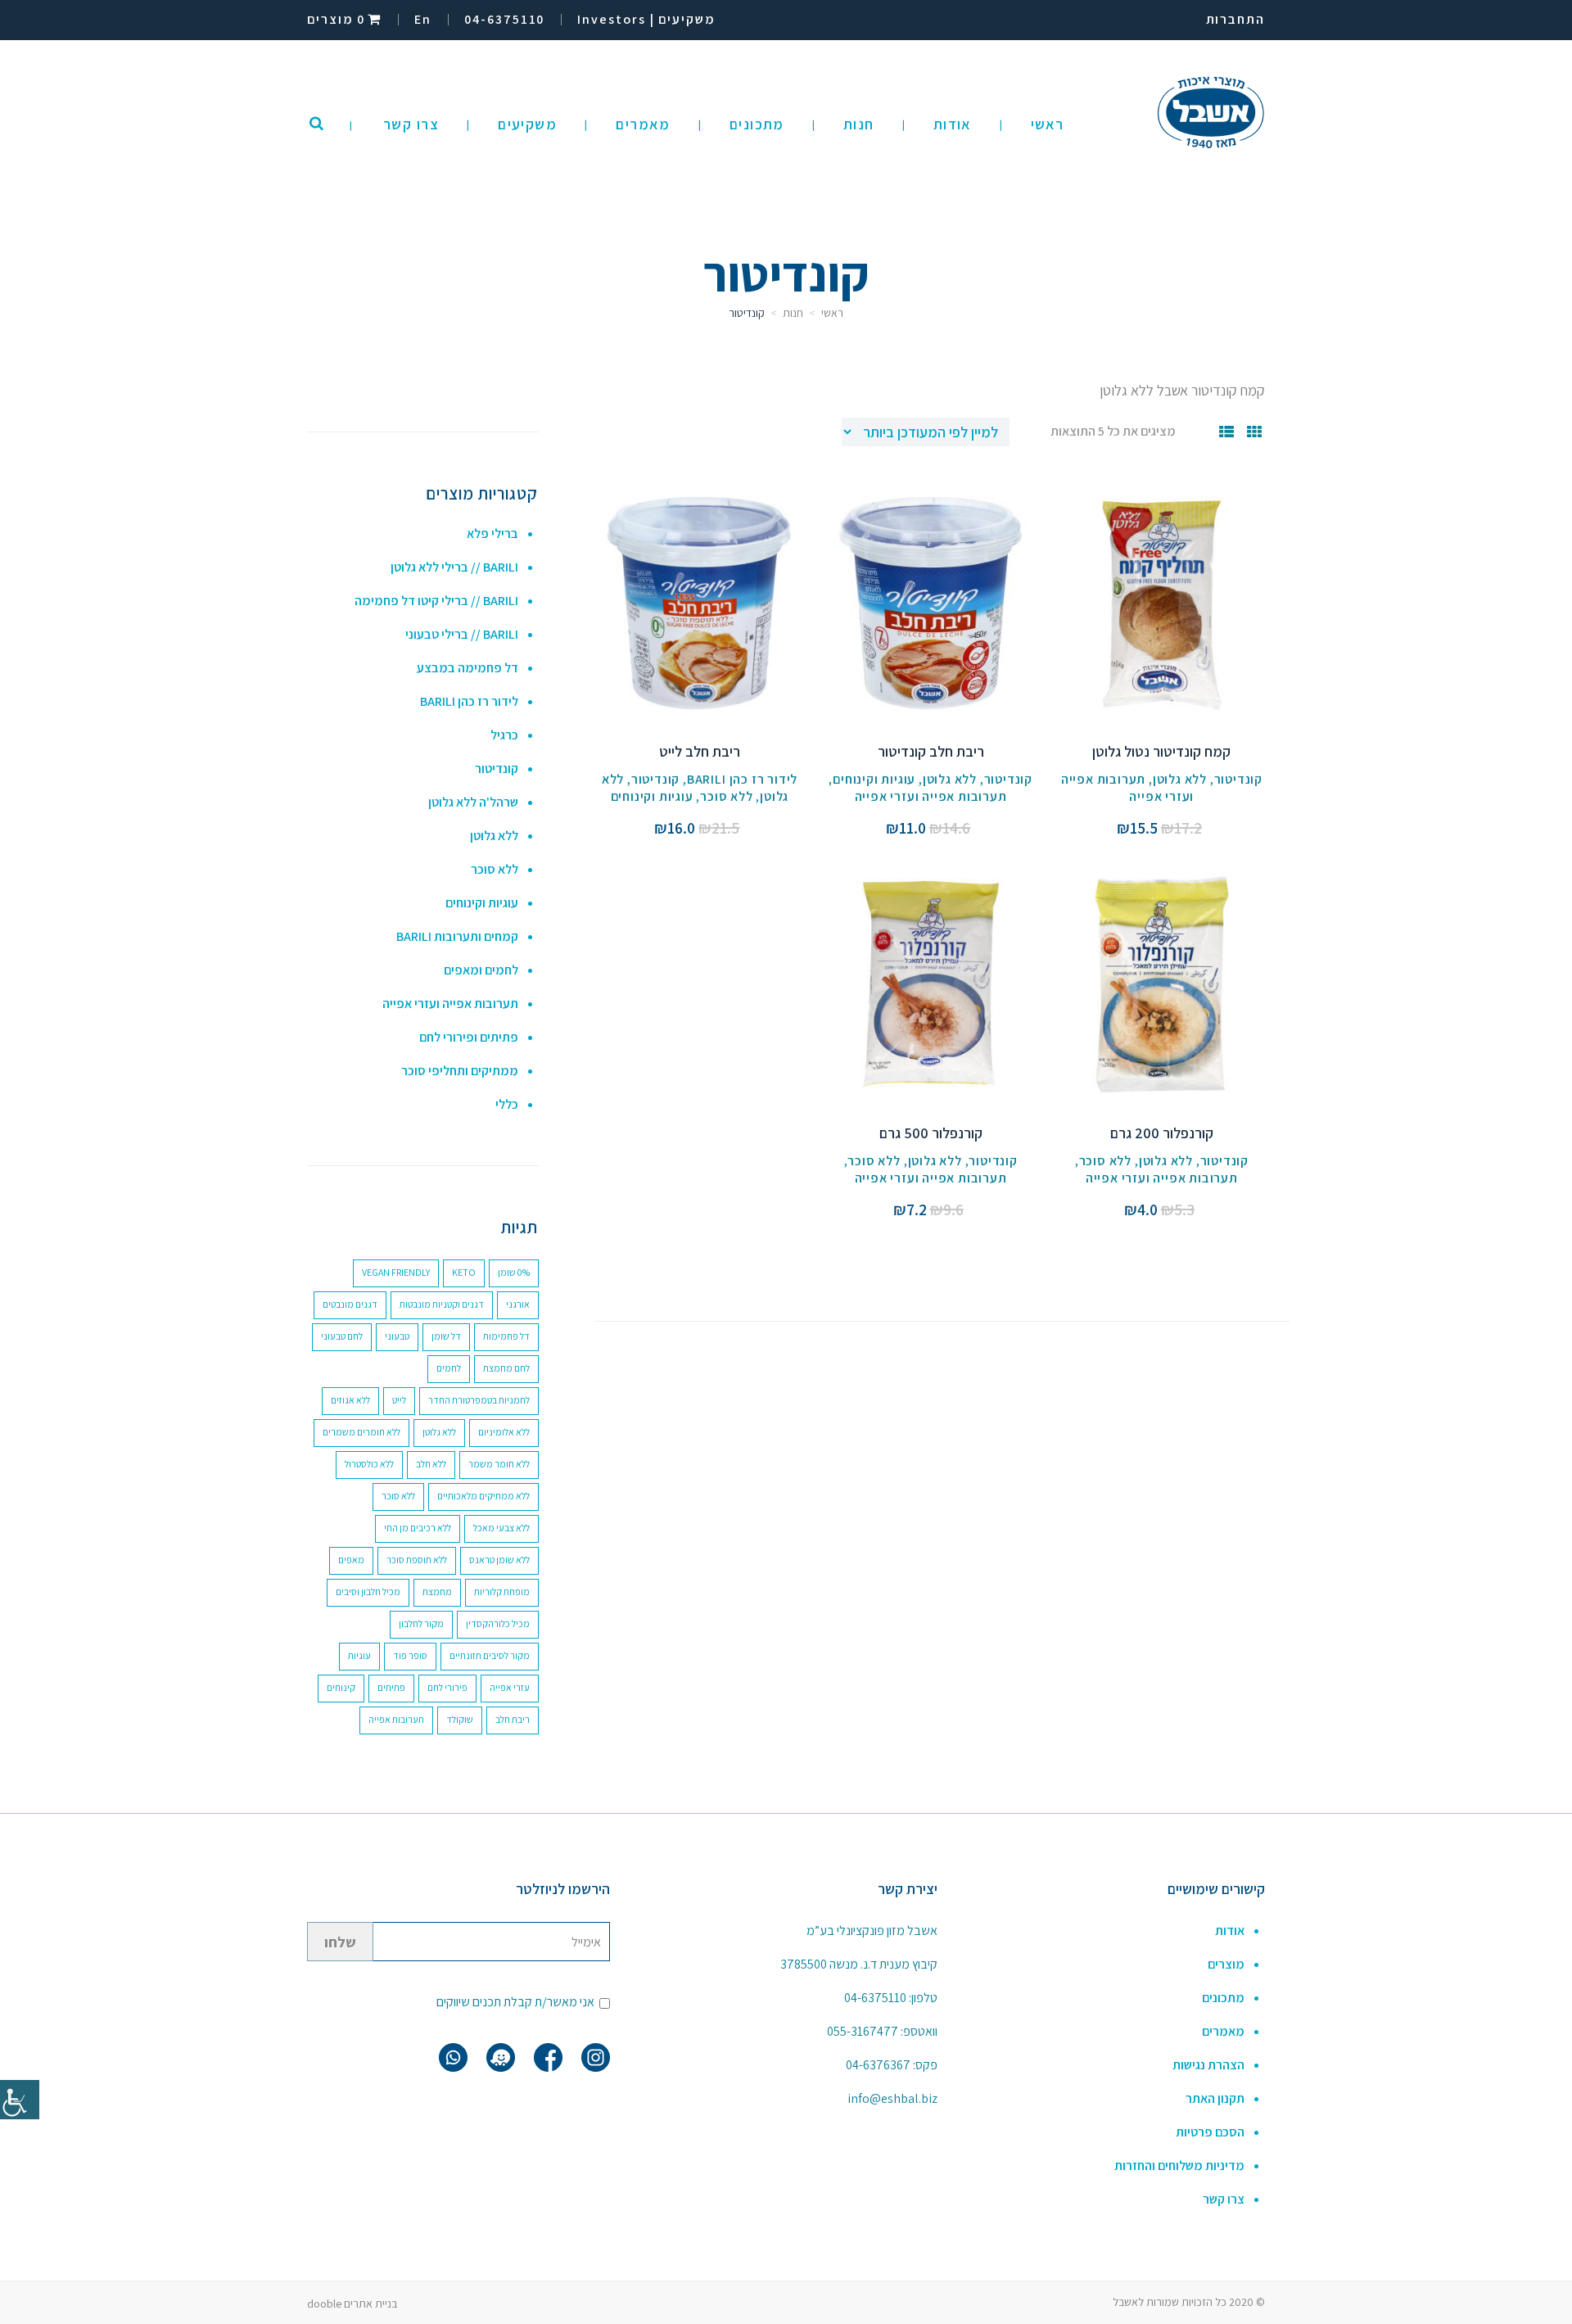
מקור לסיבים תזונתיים (490, 1655)
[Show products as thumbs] (1255, 432)
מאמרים (1223, 2031)
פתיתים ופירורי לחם (469, 1037)
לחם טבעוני (342, 1336)
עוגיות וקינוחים (874, 779)
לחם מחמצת (506, 1368)
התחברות (1235, 19)
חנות (793, 313)
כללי (507, 1104)
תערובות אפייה (396, 1719)
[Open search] (316, 124)
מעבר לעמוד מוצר (1162, 584)
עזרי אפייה (510, 1687)
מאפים (351, 1560)
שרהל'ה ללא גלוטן (473, 802)
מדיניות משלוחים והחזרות (1179, 2166)
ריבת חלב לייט (700, 751)
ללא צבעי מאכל (501, 1528)
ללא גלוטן (1180, 779)
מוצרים (1226, 1964)
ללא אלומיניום (504, 1432)
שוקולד (460, 1719)
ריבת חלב (513, 1719)
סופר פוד (410, 1655)
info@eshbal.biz (892, 2098)
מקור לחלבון (421, 1623)
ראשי (832, 313)
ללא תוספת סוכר (417, 1560)
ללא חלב (431, 1464)
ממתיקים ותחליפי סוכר (460, 1071)
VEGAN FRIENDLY (396, 1272)
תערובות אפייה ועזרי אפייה (931, 796)
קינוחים (341, 1687)
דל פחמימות (506, 1336)
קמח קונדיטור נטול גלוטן (1161, 751)
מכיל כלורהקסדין (498, 1623)
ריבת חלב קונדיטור (931, 751)
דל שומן (446, 1336)
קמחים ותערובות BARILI (457, 936)
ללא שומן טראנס (499, 1560)
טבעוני (397, 1336)
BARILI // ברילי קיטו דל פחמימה (436, 601)
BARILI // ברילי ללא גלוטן (454, 567)
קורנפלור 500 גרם (931, 1133)
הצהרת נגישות (1208, 2065)
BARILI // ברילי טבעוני (462, 634)
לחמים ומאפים (481, 970)
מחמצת (437, 1592)
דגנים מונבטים (350, 1304)
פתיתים (391, 1687)
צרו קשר (1224, 2199)
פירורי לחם (447, 1687)
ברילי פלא (492, 534)
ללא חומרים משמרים (361, 1432)
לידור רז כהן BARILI (742, 779)
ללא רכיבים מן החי (418, 1528)
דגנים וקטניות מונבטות (442, 1304)
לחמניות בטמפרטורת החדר (479, 1400)
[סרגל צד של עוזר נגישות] (20, 2100)
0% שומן (514, 1272)
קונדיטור (1238, 779)
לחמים (449, 1368)
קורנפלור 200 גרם (1162, 1133)
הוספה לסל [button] (1161, 621)
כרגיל (504, 735)
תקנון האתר (1215, 2098)
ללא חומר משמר (499, 1464)
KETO (464, 1272)
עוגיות (359, 1655)
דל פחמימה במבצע (468, 668)
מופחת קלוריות (502, 1592)
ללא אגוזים (350, 1400)
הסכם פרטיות (1210, 2132)
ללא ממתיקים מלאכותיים (483, 1496)
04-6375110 (875, 1998)
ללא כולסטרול (369, 1464)
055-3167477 (863, 2031)
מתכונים (1223, 1998)
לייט (399, 1400)
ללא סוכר (726, 796)
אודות (1230, 1931)
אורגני (518, 1304)
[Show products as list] (1227, 432)
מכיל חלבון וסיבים (368, 1592)
